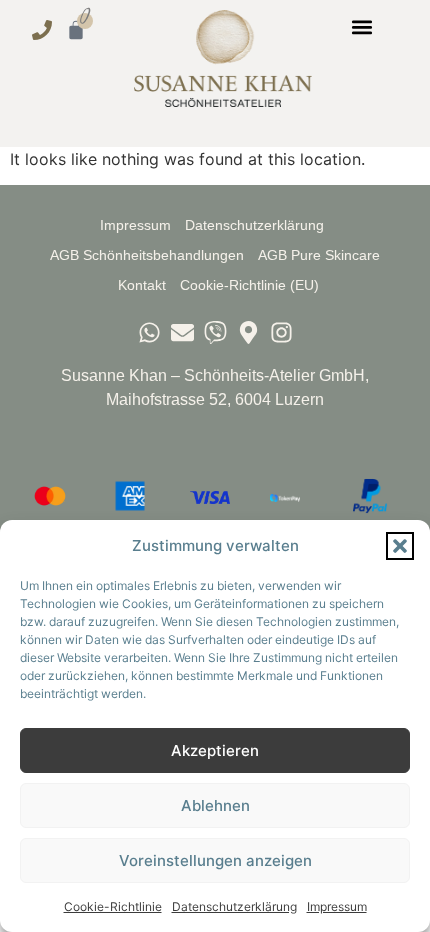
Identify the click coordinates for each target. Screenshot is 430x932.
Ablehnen (215, 805)
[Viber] (215, 332)
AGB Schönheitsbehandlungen (147, 255)
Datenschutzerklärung (234, 906)
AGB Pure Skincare (319, 255)
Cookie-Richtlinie (113, 906)
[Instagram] (281, 332)
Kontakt (142, 285)
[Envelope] (182, 332)
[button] (400, 546)
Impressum (337, 906)
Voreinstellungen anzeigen (215, 860)
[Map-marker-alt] (248, 332)
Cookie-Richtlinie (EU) (249, 285)
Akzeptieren (215, 750)
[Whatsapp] (149, 332)
